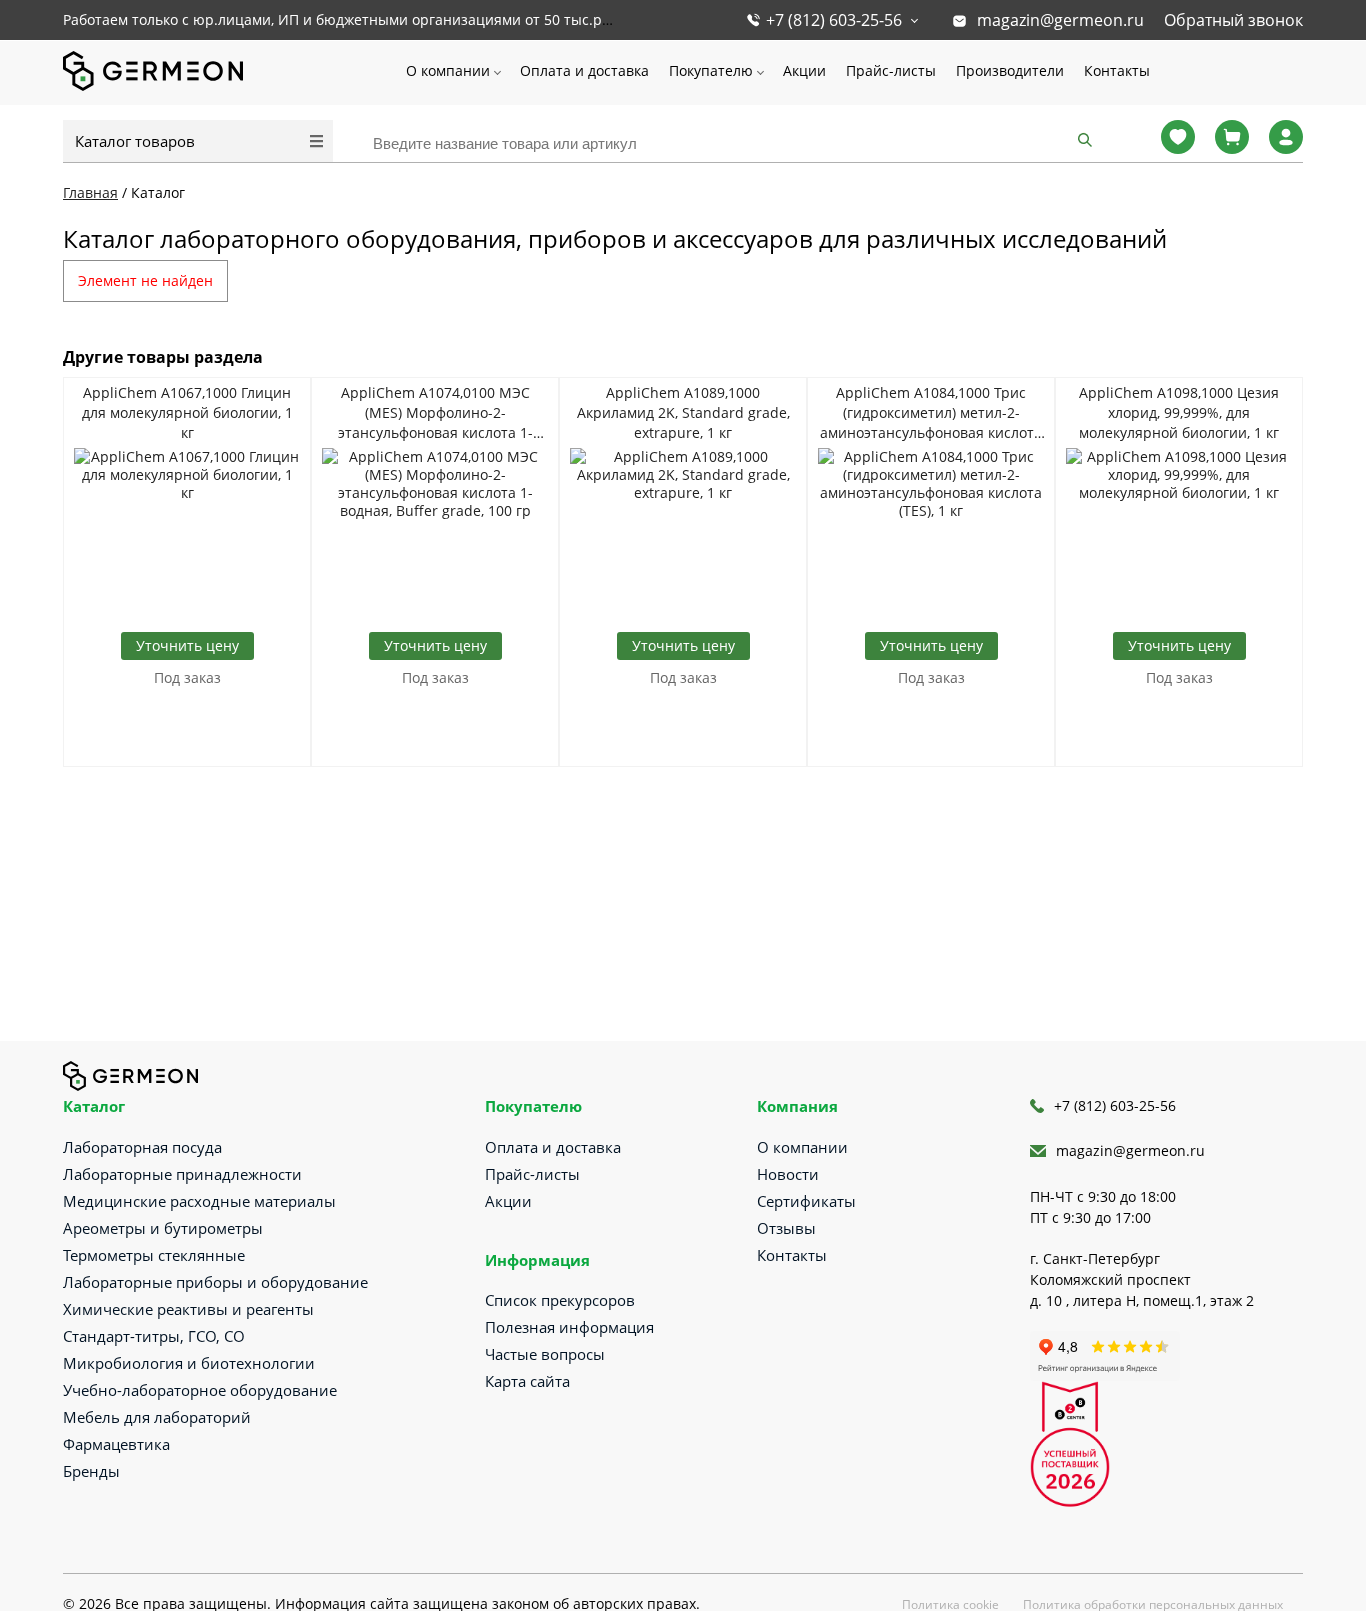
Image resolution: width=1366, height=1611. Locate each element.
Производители (1010, 70)
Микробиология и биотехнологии (189, 1363)
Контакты (1117, 70)
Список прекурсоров (560, 1300)
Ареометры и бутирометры (163, 1228)
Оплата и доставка (584, 70)
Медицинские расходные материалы (199, 1201)
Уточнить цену (187, 645)
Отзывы (786, 1228)
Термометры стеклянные (154, 1255)
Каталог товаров (135, 141)
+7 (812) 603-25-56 (834, 20)
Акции (804, 70)
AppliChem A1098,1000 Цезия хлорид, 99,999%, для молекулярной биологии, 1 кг (1179, 412)
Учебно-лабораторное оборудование (200, 1390)
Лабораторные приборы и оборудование (215, 1282)
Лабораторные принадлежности (182, 1174)
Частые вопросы (545, 1354)
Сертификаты (806, 1201)
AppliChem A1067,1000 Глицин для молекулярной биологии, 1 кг (187, 412)
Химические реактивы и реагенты (188, 1309)
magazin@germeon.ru (1060, 20)
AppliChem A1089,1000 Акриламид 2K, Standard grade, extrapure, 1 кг (683, 412)
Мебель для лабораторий (157, 1417)
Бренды (91, 1471)
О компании (448, 70)
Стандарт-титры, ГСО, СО (154, 1336)
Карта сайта (527, 1381)
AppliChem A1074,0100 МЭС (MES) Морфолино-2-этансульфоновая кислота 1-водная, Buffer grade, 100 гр (435, 413)
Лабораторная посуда (142, 1147)
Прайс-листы (891, 70)
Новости (788, 1174)
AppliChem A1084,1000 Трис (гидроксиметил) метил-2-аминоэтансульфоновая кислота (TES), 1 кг (931, 413)
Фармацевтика (116, 1444)
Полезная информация (569, 1327)
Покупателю (711, 70)
